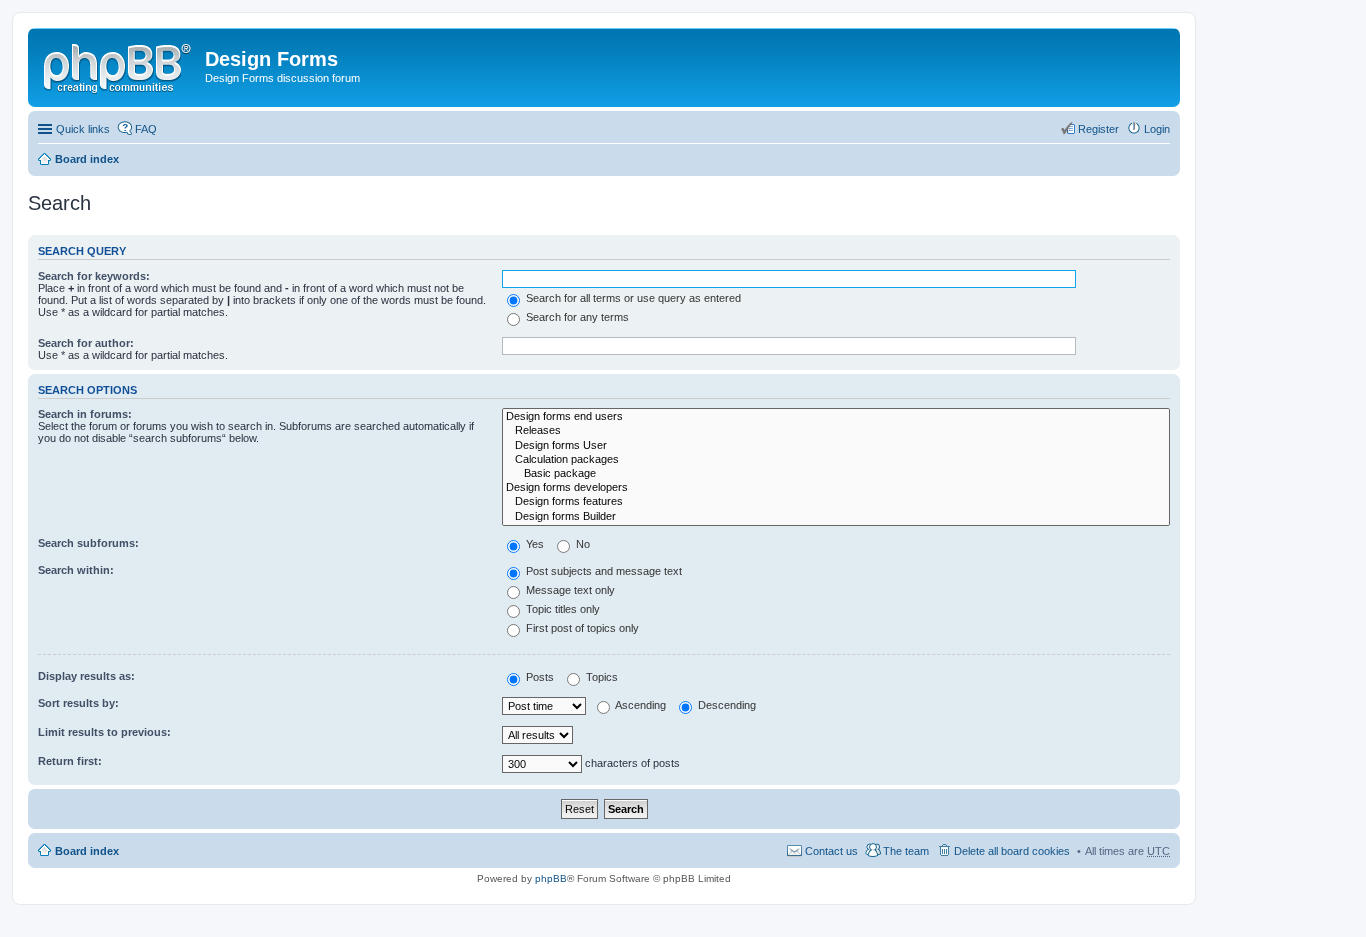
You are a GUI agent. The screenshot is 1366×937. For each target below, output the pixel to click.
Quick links (83, 129)
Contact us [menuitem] (831, 851)
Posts (538, 677)
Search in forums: (85, 414)
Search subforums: (88, 543)
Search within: (76, 570)
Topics (600, 677)
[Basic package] (836, 474)
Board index (87, 159)
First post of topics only (581, 628)
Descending (725, 705)
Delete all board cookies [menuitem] (1012, 851)
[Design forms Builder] (836, 517)
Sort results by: (78, 703)
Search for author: (86, 343)
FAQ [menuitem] (146, 129)
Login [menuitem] (1157, 129)
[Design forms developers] (836, 488)
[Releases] (836, 431)
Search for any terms (576, 317)
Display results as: (86, 676)
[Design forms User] (836, 446)
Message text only (569, 590)
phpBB (551, 878)
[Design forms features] (836, 502)
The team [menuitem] (906, 851)
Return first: (70, 761)
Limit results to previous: (104, 732)
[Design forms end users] (836, 417)
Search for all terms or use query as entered (632, 298)
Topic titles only (561, 609)
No (581, 544)
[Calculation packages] (836, 460)
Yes (533, 544)
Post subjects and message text (602, 571)
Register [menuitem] (1098, 129)
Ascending (639, 705)
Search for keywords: (94, 276)
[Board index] (119, 65)
